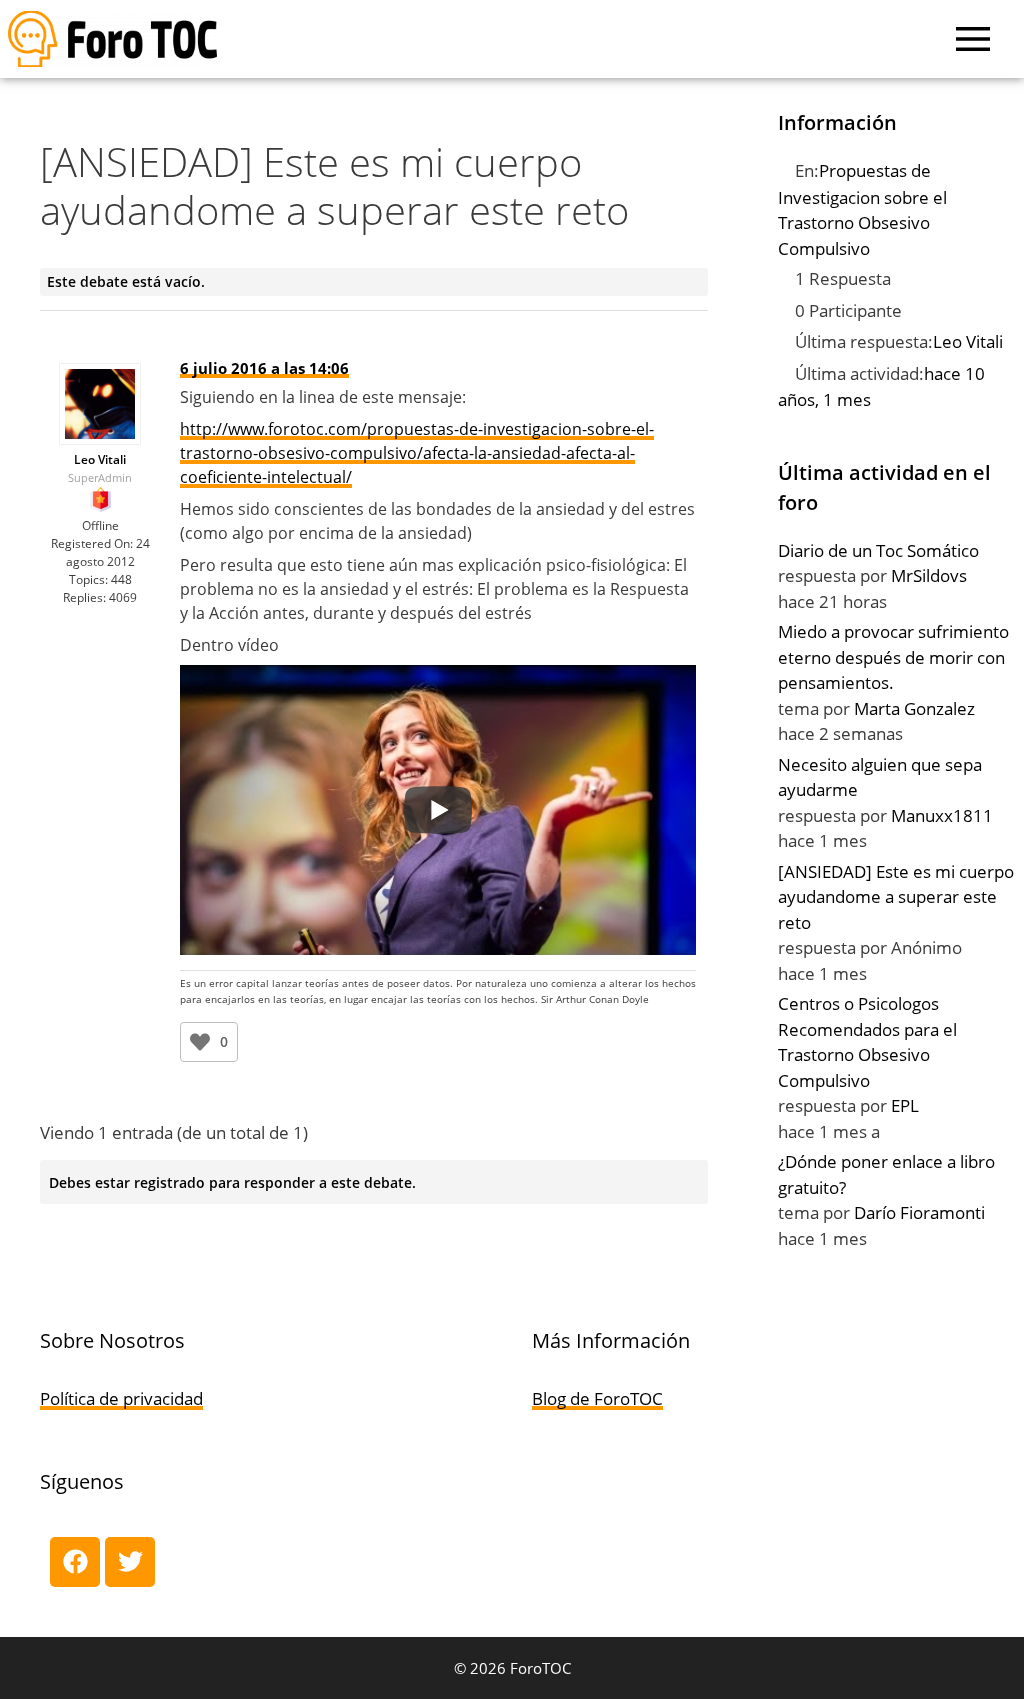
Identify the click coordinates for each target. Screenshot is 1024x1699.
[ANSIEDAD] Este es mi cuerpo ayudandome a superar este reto (896, 897)
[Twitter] (130, 1562)
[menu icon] (973, 39)
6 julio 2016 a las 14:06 (264, 368)
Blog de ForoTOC (597, 1398)
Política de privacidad (121, 1398)
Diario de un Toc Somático (878, 550)
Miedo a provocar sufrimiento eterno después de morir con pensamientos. (893, 657)
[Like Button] (200, 1042)
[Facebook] (75, 1562)
